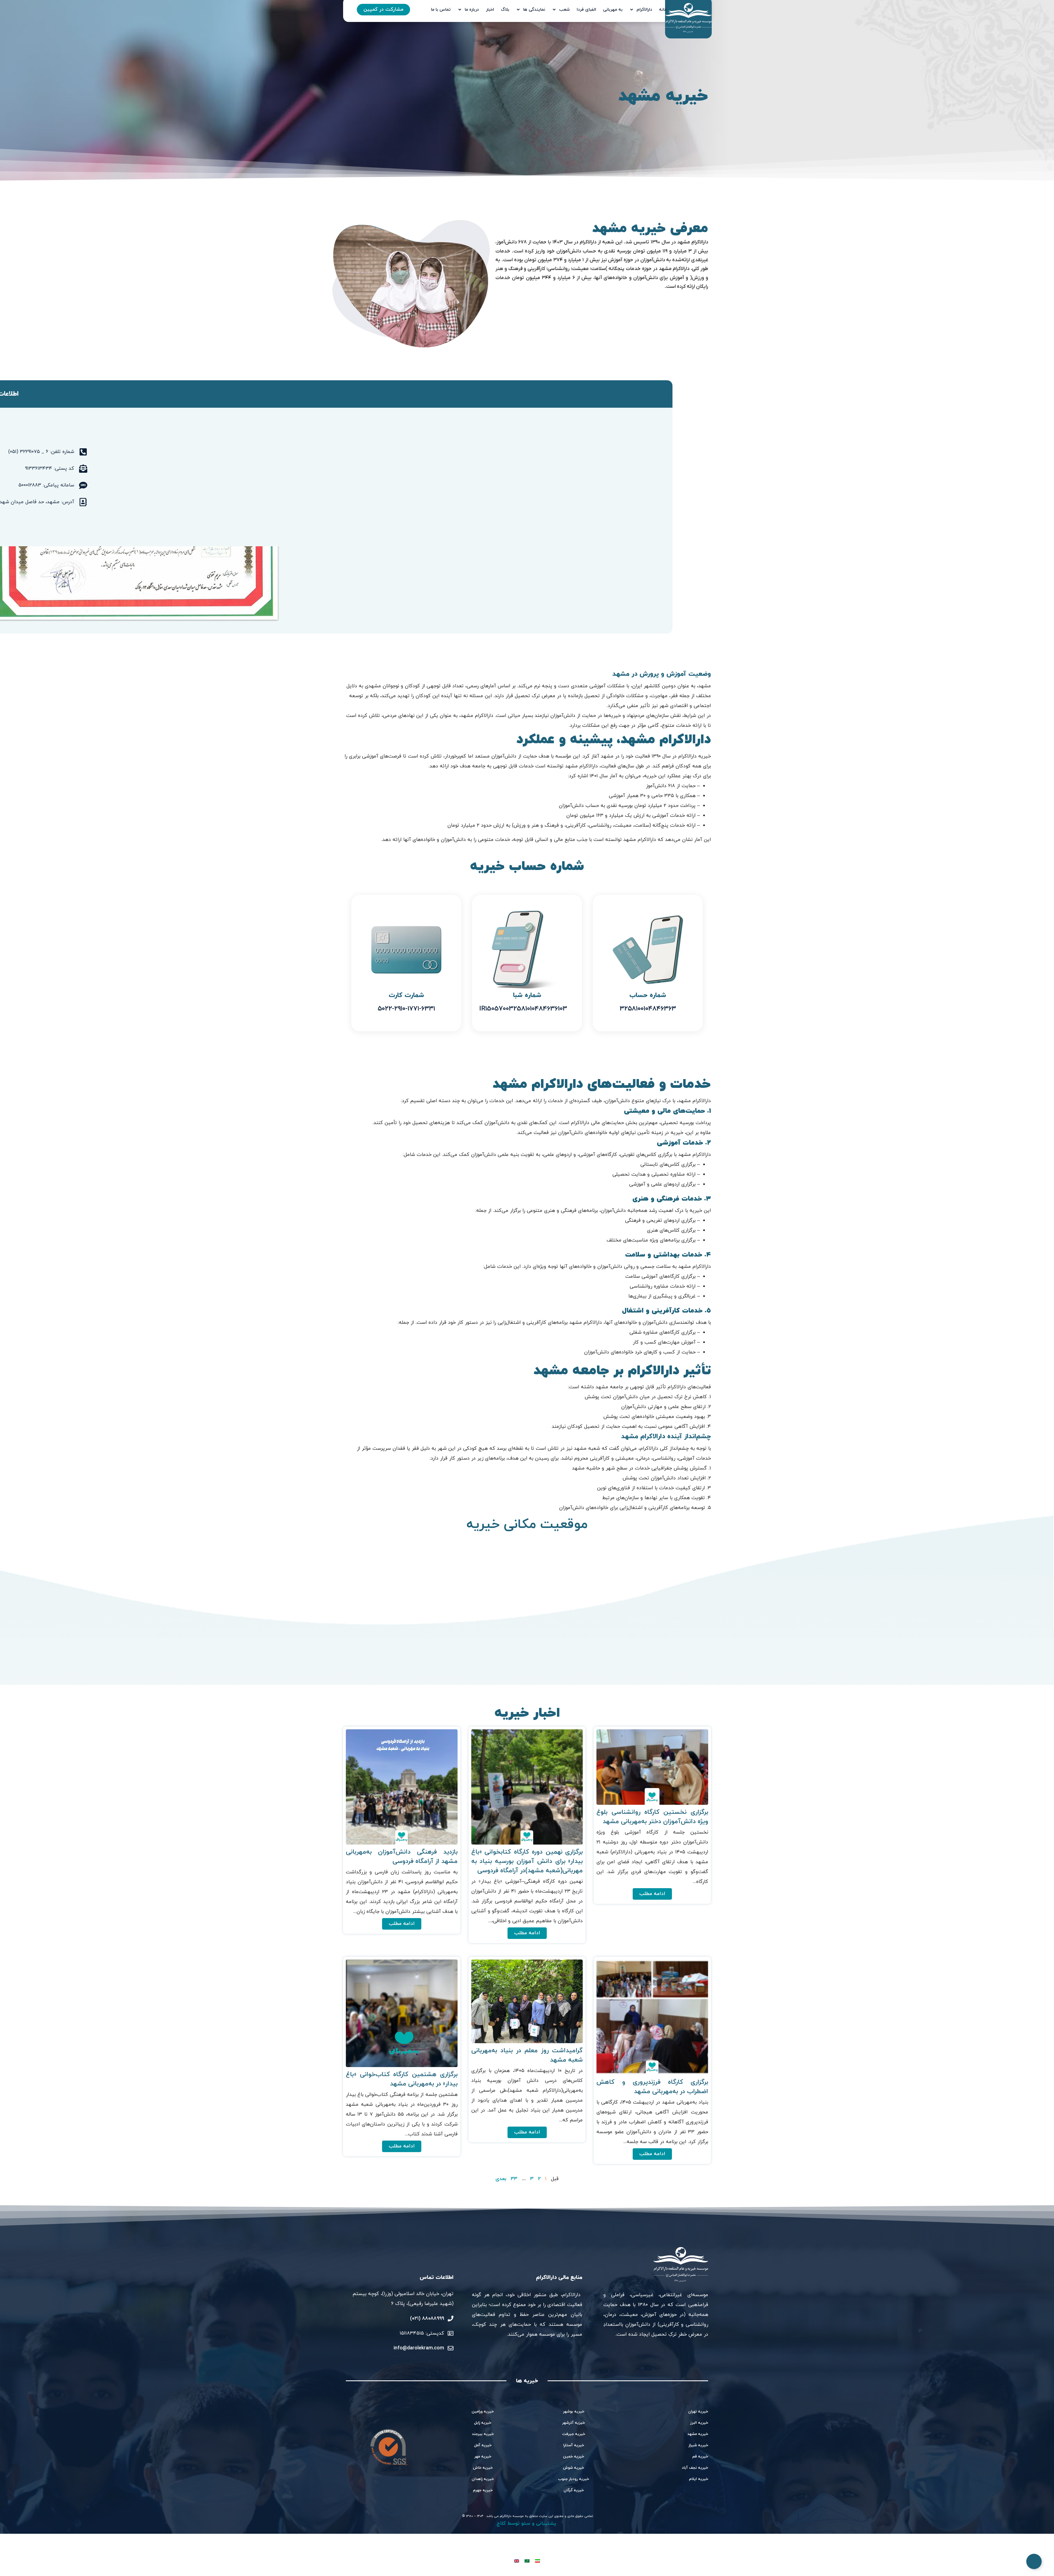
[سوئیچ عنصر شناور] (1034, 2561)
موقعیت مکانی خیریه (527, 1525)
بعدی (501, 2179)
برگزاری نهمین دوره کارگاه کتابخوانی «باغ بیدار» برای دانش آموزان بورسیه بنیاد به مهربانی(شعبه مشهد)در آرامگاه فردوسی (527, 1861)
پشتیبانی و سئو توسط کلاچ (527, 2523)
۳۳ (514, 2179)
